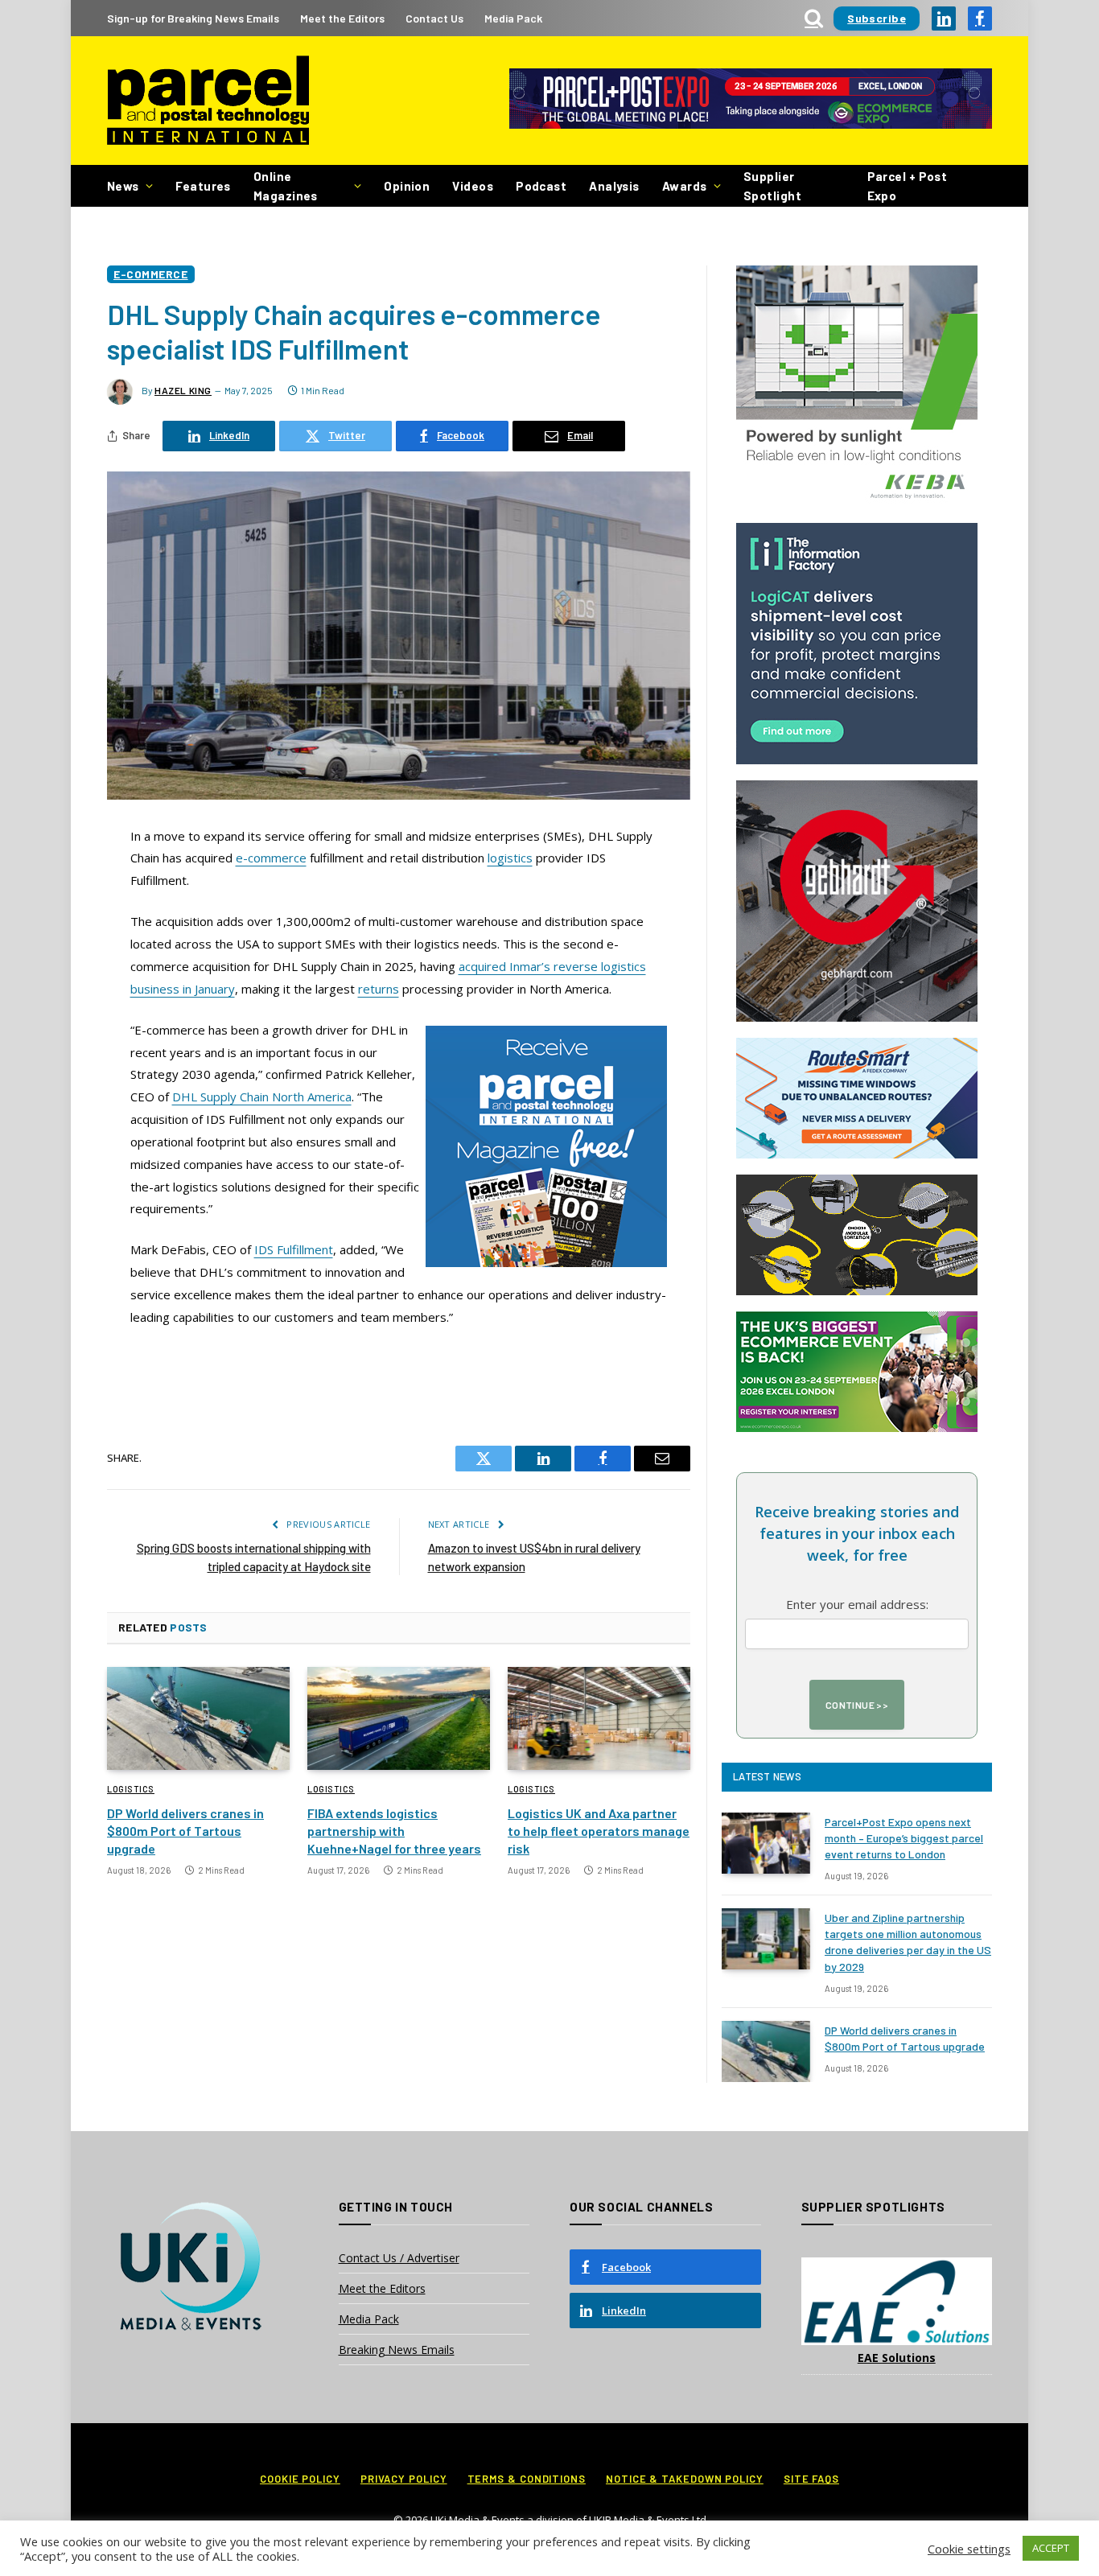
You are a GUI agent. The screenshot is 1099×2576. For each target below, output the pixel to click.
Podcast (541, 186)
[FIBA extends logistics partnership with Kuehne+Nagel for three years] (399, 1718)
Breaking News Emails (397, 2350)
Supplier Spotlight (772, 186)
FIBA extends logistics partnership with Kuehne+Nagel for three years (394, 1831)
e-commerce (271, 858)
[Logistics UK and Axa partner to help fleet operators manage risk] (599, 1718)
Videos (473, 186)
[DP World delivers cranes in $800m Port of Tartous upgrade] (198, 1718)
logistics (510, 858)
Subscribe (877, 18)
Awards (685, 186)
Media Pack (513, 18)
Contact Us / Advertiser (399, 2258)
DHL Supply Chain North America (262, 1097)
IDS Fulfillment (294, 1249)
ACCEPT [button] (1051, 2548)
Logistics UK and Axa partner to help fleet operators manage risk (599, 1831)
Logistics (131, 1789)
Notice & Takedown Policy (685, 2479)
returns (379, 989)
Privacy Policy (404, 2479)
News (123, 186)
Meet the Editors (342, 18)
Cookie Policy (300, 2479)
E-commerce (151, 274)
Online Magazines (286, 186)
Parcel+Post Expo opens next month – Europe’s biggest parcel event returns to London (904, 1838)
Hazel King (183, 390)
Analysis (614, 186)
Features (203, 186)
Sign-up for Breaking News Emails (193, 18)
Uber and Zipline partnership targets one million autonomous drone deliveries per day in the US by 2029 (908, 1942)
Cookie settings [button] (969, 2549)
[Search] (814, 18)
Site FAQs (811, 2479)
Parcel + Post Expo (908, 186)
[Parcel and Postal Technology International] (208, 101)
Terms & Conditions (527, 2479)
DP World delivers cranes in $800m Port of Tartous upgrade (185, 1831)
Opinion (407, 186)
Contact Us (434, 18)
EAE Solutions (897, 2358)
